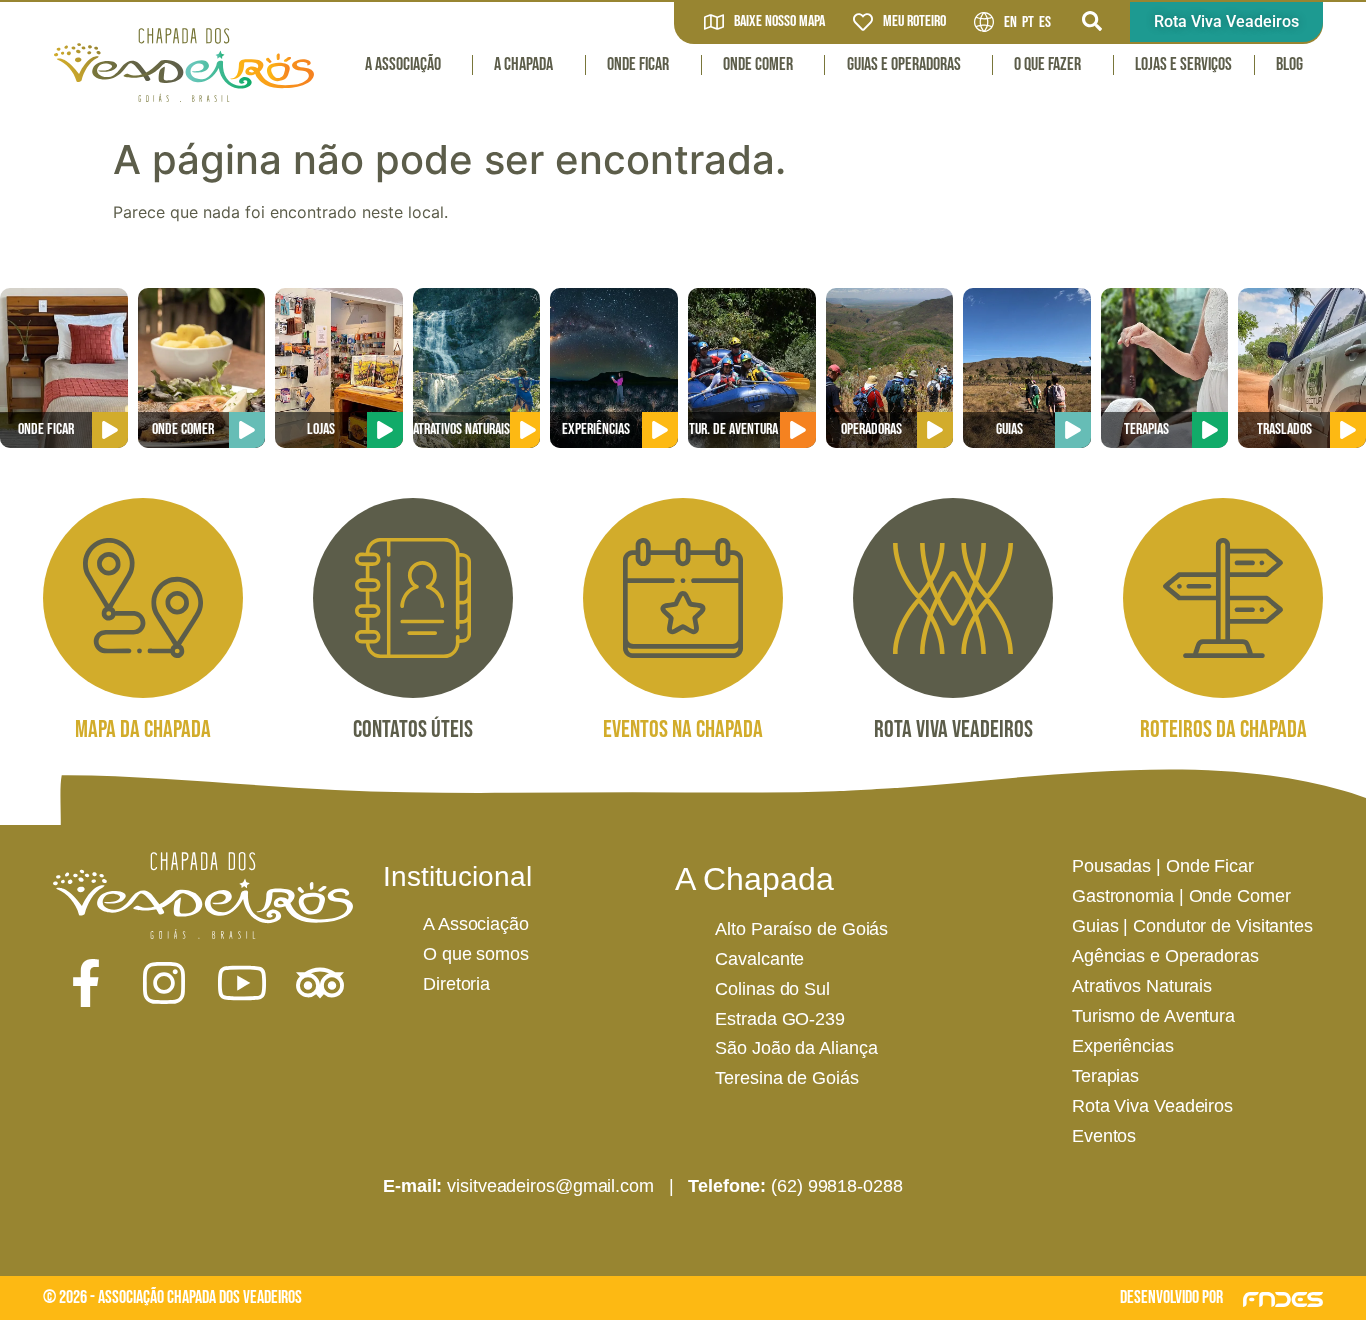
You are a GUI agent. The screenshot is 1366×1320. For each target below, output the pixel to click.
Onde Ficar (638, 64)
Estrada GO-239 (780, 1019)
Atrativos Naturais (1142, 986)
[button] (1092, 21)
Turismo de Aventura (1153, 1016)
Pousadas (1111, 866)
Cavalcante (759, 959)
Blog (1289, 64)
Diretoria (456, 984)
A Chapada (523, 64)
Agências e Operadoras (1165, 956)
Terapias (1105, 1076)
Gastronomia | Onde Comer (1181, 896)
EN (1010, 22)
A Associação (403, 64)
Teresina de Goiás (786, 1078)
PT (1028, 22)
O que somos (476, 954)
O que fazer (1047, 64)
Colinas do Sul (772, 989)
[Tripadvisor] (320, 983)
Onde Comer (758, 64)
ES (1045, 22)
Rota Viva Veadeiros (1152, 1106)
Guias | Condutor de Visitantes (1192, 926)
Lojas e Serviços (1183, 64)
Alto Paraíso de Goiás (801, 929)
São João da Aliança (796, 1048)
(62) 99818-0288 (837, 1186)
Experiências (1123, 1046)
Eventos (1104, 1136)
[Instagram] (164, 983)
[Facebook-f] (86, 983)
